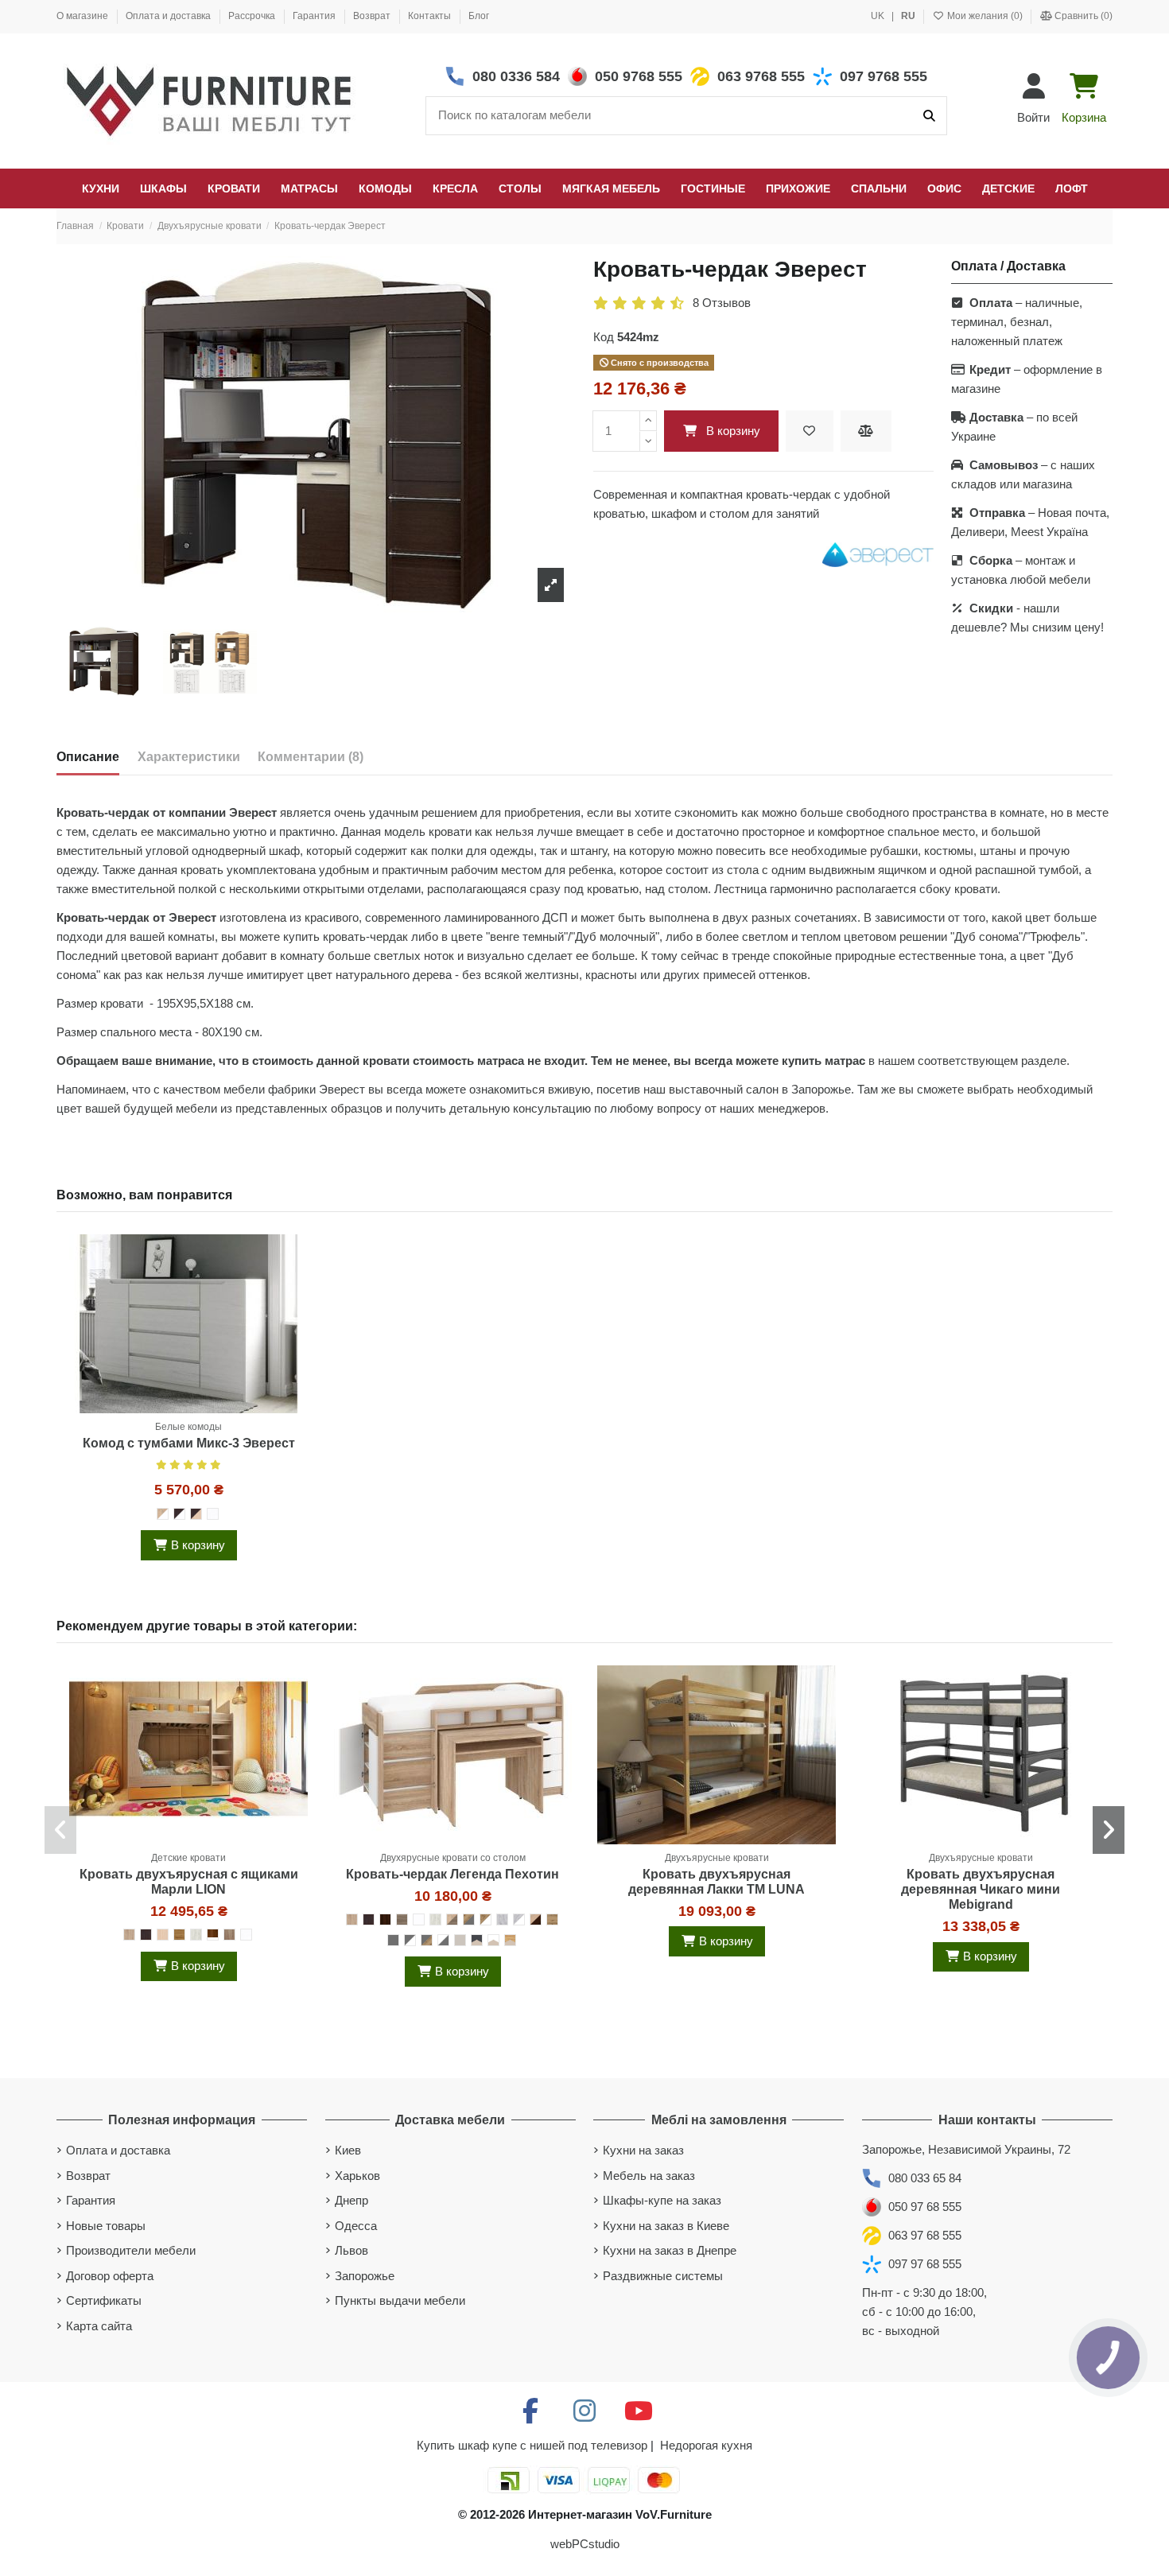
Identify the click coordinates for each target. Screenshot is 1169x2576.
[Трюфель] (402, 1919)
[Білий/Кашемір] (493, 1940)
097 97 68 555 (925, 2264)
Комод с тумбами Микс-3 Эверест (189, 1443)
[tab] (311, 760)
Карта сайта (99, 2326)
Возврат (373, 16)
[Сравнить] (295, 1288)
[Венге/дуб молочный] (196, 1514)
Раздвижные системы (663, 2276)
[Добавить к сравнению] (866, 431)
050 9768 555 (639, 76)
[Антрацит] (393, 1940)
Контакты (431, 16)
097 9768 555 (884, 76)
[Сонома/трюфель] (452, 1919)
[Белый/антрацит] (443, 1940)
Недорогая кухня (706, 2445)
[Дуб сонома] (129, 1935)
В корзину (733, 431)
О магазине (83, 16)
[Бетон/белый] (519, 1919)
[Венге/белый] (179, 1514)
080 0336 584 (516, 76)
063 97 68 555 (925, 2235)
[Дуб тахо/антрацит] (469, 1919)
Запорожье (365, 2276)
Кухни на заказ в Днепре (670, 2250)
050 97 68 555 (925, 2207)
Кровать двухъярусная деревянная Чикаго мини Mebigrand (981, 1889)
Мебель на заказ (649, 2176)
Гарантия (315, 16)
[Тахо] (552, 1919)
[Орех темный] (385, 1919)
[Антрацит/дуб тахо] (427, 1940)
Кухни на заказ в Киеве (666, 2226)
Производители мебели (131, 2250)
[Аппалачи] (179, 1935)
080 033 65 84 (925, 2178)
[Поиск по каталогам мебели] (929, 116)
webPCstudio (585, 2544)
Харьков (357, 2176)
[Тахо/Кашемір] (510, 1940)
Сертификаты (104, 2300)
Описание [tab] (88, 757)
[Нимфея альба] (213, 1514)
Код (604, 337)
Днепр (351, 2200)
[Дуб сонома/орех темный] (536, 1919)
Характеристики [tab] (189, 757)
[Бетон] (502, 1919)
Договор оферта (110, 2276)
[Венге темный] (146, 1935)
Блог (479, 16)
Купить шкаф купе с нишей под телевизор (532, 2445)
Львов (351, 2250)
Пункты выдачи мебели (400, 2300)
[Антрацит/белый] (410, 1940)
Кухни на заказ (643, 2150)
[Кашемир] (460, 1940)
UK (879, 16)
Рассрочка (253, 16)
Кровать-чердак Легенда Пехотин (452, 1874)
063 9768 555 (761, 76)
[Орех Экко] (213, 1935)
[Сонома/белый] (163, 1514)
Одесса (356, 2226)
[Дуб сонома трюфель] (229, 1935)
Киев (348, 2150)
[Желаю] (810, 431)
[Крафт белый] (196, 1935)
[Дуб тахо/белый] (485, 1919)
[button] (60, 1830)
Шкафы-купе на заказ (662, 2200)
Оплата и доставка (169, 16)
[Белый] (419, 1919)
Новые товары (106, 2226)
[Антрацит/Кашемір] (477, 1940)
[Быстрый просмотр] (295, 1317)
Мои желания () (985, 16)
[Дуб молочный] (163, 1935)
